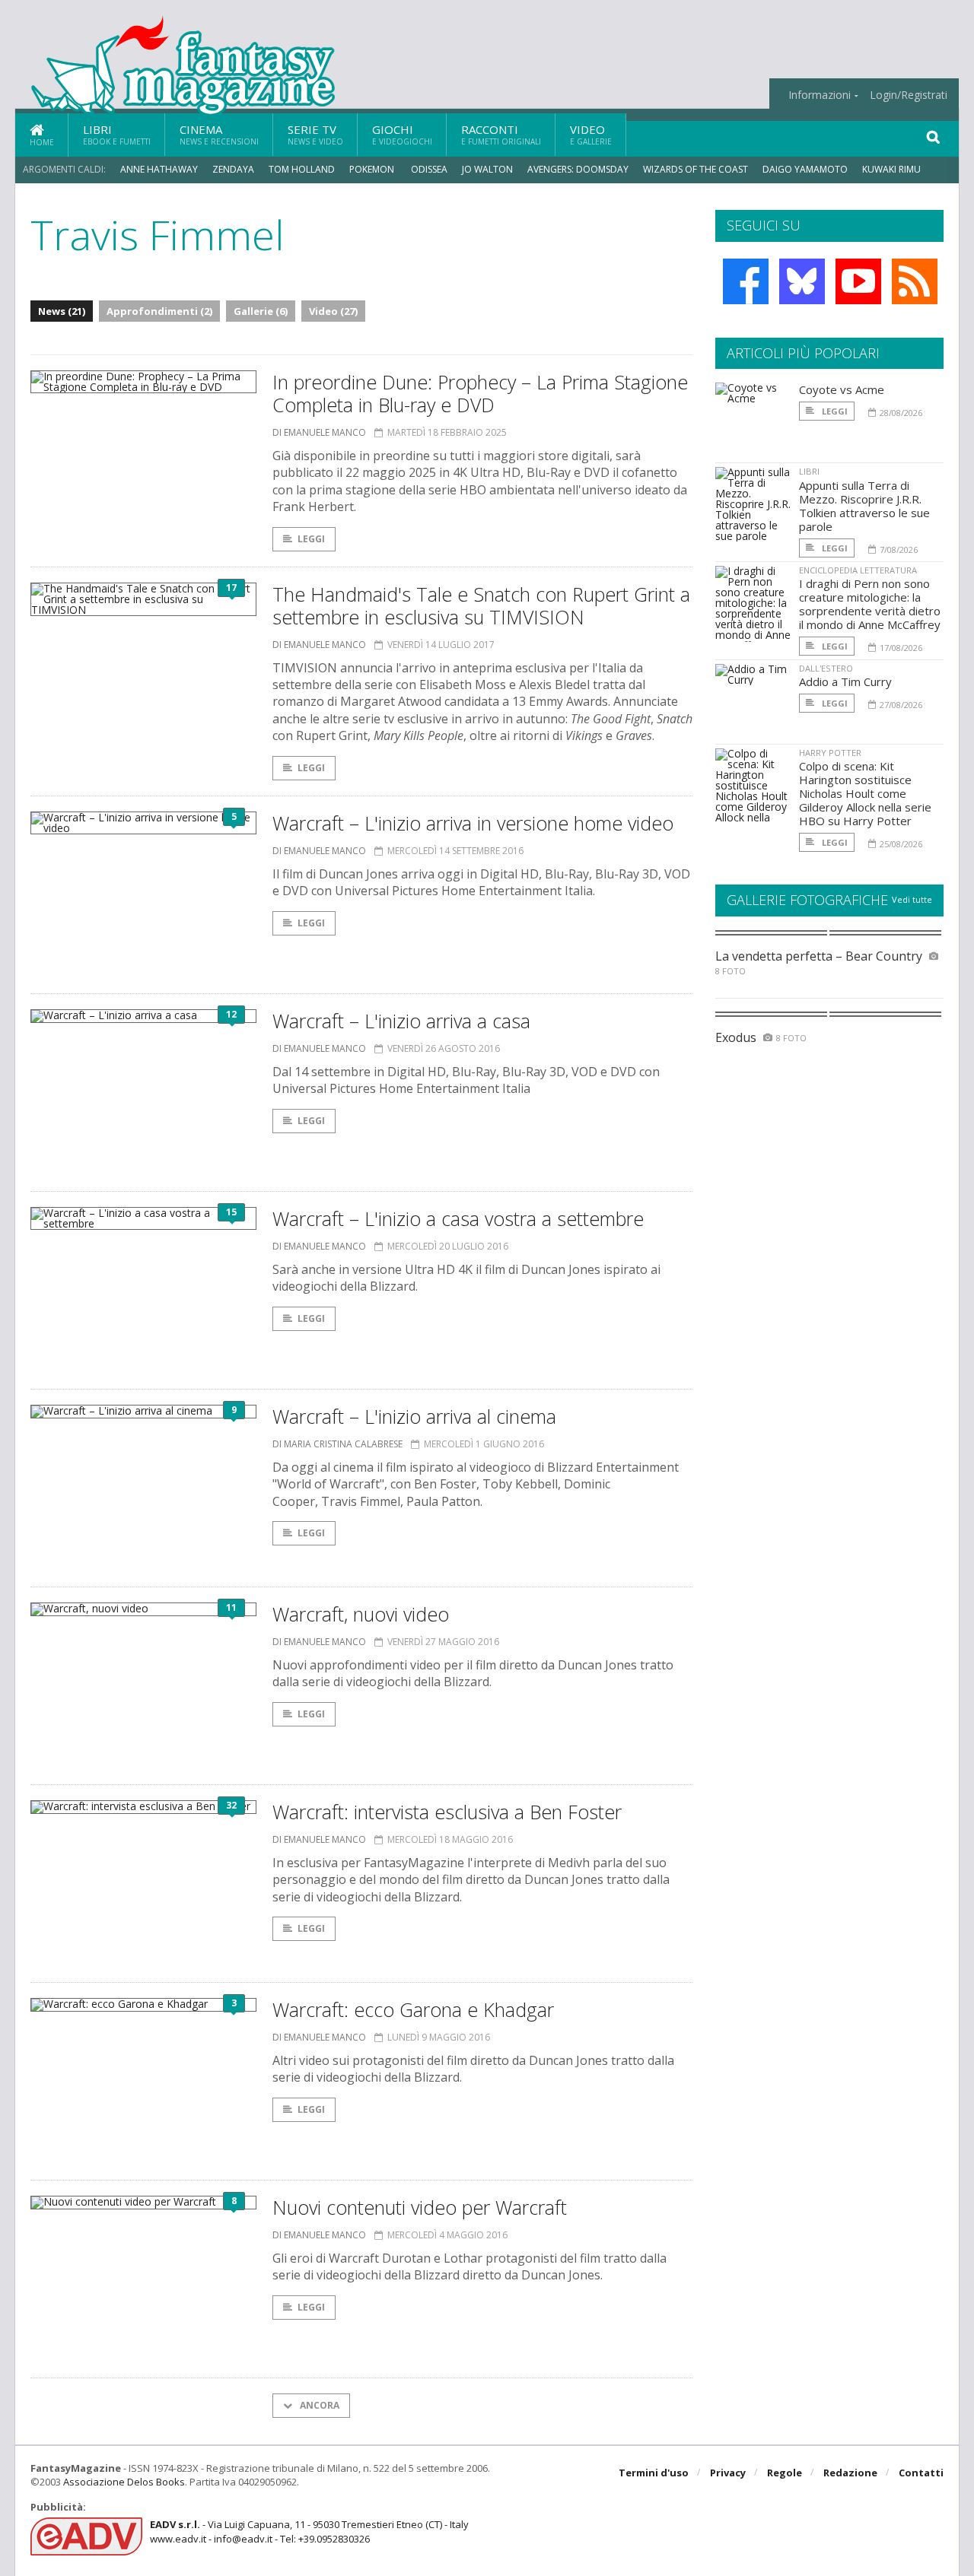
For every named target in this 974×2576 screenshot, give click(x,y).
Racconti (501, 134)
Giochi (402, 134)
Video (591, 134)
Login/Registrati (909, 95)
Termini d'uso (654, 2473)
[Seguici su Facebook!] (746, 281)
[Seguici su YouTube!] (858, 281)
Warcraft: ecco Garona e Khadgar (413, 2009)
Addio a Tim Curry (845, 681)
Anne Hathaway (159, 169)
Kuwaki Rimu (891, 169)
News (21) (62, 311)
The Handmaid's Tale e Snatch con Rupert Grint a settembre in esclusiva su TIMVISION (481, 605)
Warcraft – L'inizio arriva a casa (401, 1021)
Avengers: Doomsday (578, 169)
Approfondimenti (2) (159, 311)
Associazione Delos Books (124, 2482)
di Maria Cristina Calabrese (337, 1444)
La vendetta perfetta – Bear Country (819, 956)
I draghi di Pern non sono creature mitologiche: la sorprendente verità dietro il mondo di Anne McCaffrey (870, 604)
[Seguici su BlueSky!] (802, 281)
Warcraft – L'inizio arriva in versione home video (473, 823)
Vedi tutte (912, 899)
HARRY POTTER (830, 753)
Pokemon (373, 169)
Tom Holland (302, 169)
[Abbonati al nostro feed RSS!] (915, 281)
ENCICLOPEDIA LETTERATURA (858, 570)
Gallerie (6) (261, 311)
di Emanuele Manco (319, 432)
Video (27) (333, 311)
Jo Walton (487, 169)
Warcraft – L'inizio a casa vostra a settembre (458, 1218)
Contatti (921, 2473)
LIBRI (809, 471)
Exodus (736, 1037)
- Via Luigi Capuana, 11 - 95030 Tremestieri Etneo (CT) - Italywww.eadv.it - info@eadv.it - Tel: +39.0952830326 (309, 2531)
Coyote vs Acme (842, 389)
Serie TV (315, 134)
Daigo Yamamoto (805, 169)
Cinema (219, 134)
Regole (785, 2473)
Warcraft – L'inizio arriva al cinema (414, 1416)
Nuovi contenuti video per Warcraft (420, 2207)
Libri (117, 134)
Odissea (429, 169)
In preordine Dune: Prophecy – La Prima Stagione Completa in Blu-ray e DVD (480, 393)
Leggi (311, 539)
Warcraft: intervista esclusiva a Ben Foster (447, 1812)
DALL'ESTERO (826, 668)
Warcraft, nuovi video (361, 1614)
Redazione (850, 2473)
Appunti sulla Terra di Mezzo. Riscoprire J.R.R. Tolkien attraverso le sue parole (864, 506)
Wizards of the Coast (695, 169)
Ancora (318, 2405)
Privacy (728, 2473)
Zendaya (233, 169)
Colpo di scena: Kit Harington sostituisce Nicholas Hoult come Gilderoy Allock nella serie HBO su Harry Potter (865, 793)
